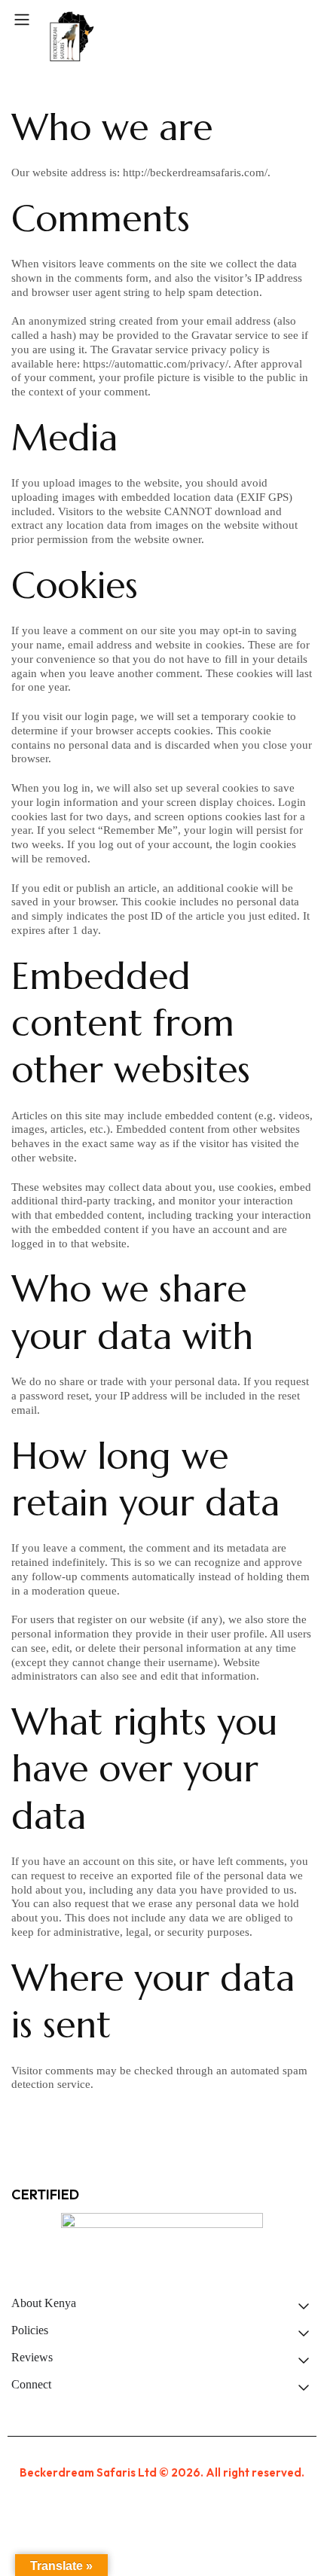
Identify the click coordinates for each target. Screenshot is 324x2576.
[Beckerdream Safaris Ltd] (71, 37)
